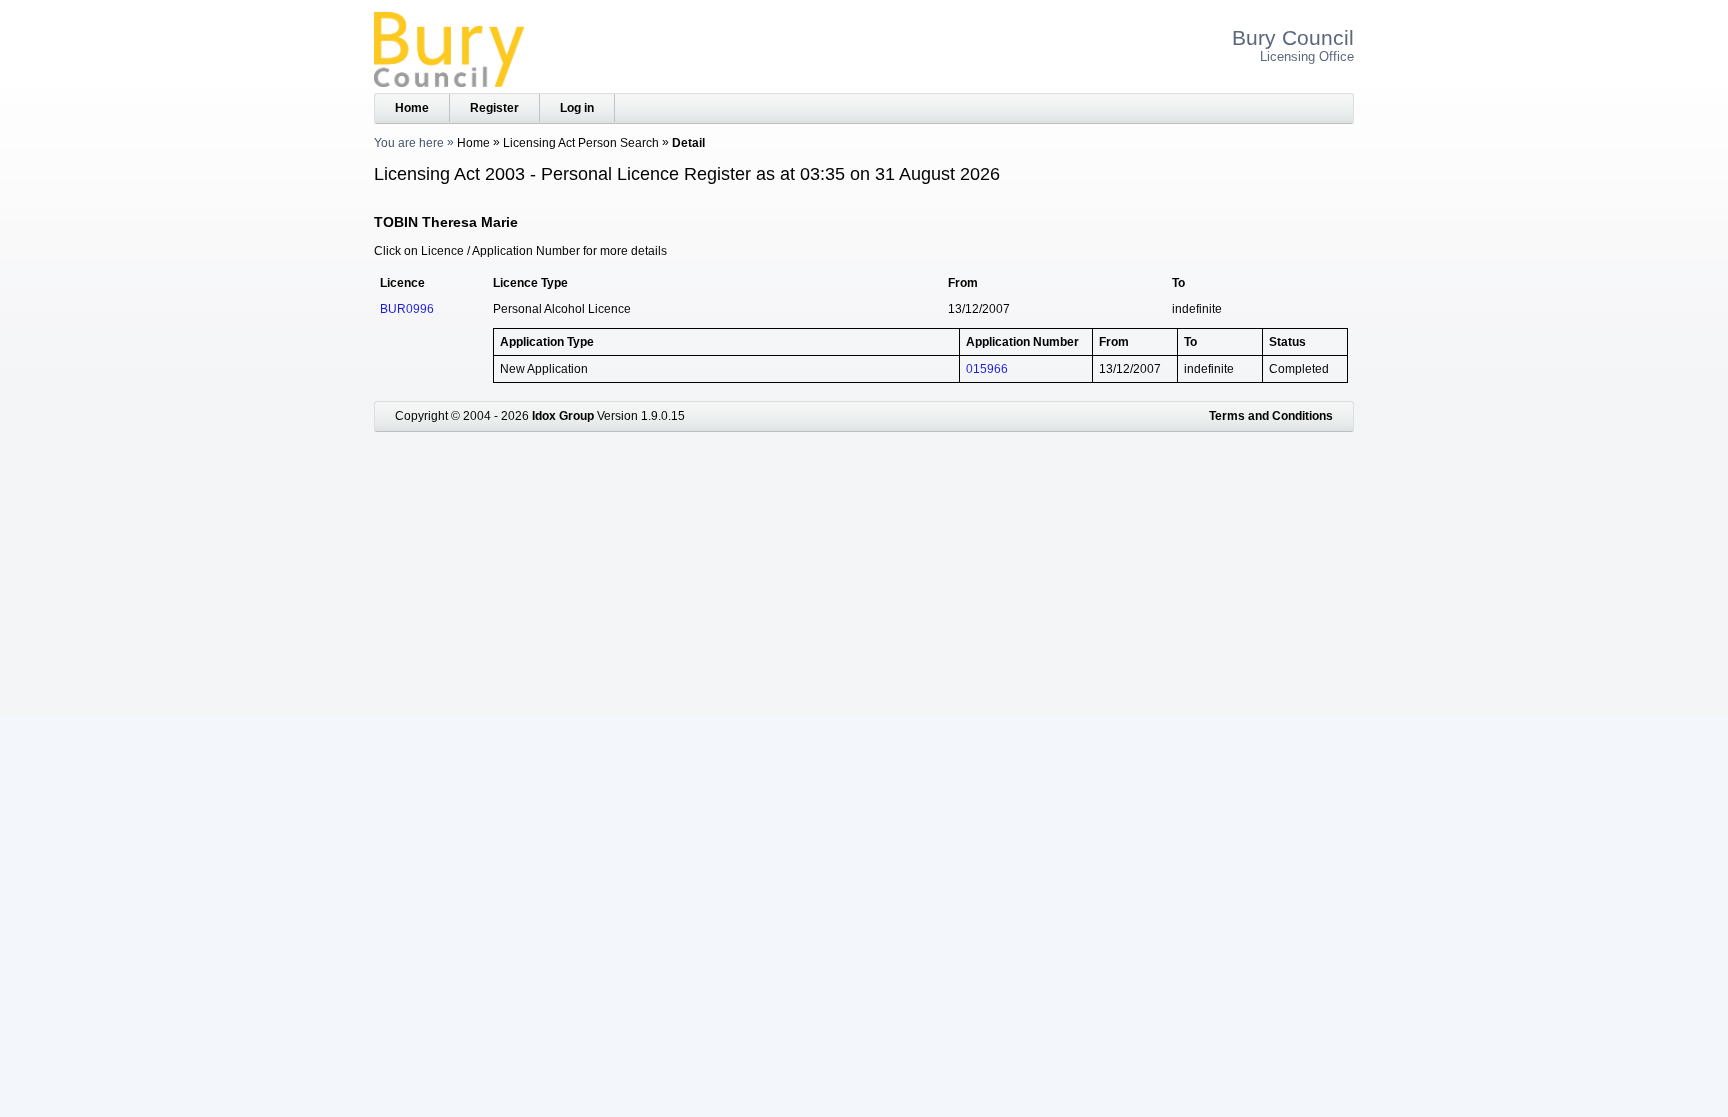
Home (412, 108)
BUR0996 (407, 309)
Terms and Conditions (1271, 416)
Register (494, 108)
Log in (577, 108)
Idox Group (563, 416)
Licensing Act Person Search (581, 143)
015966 (987, 369)
